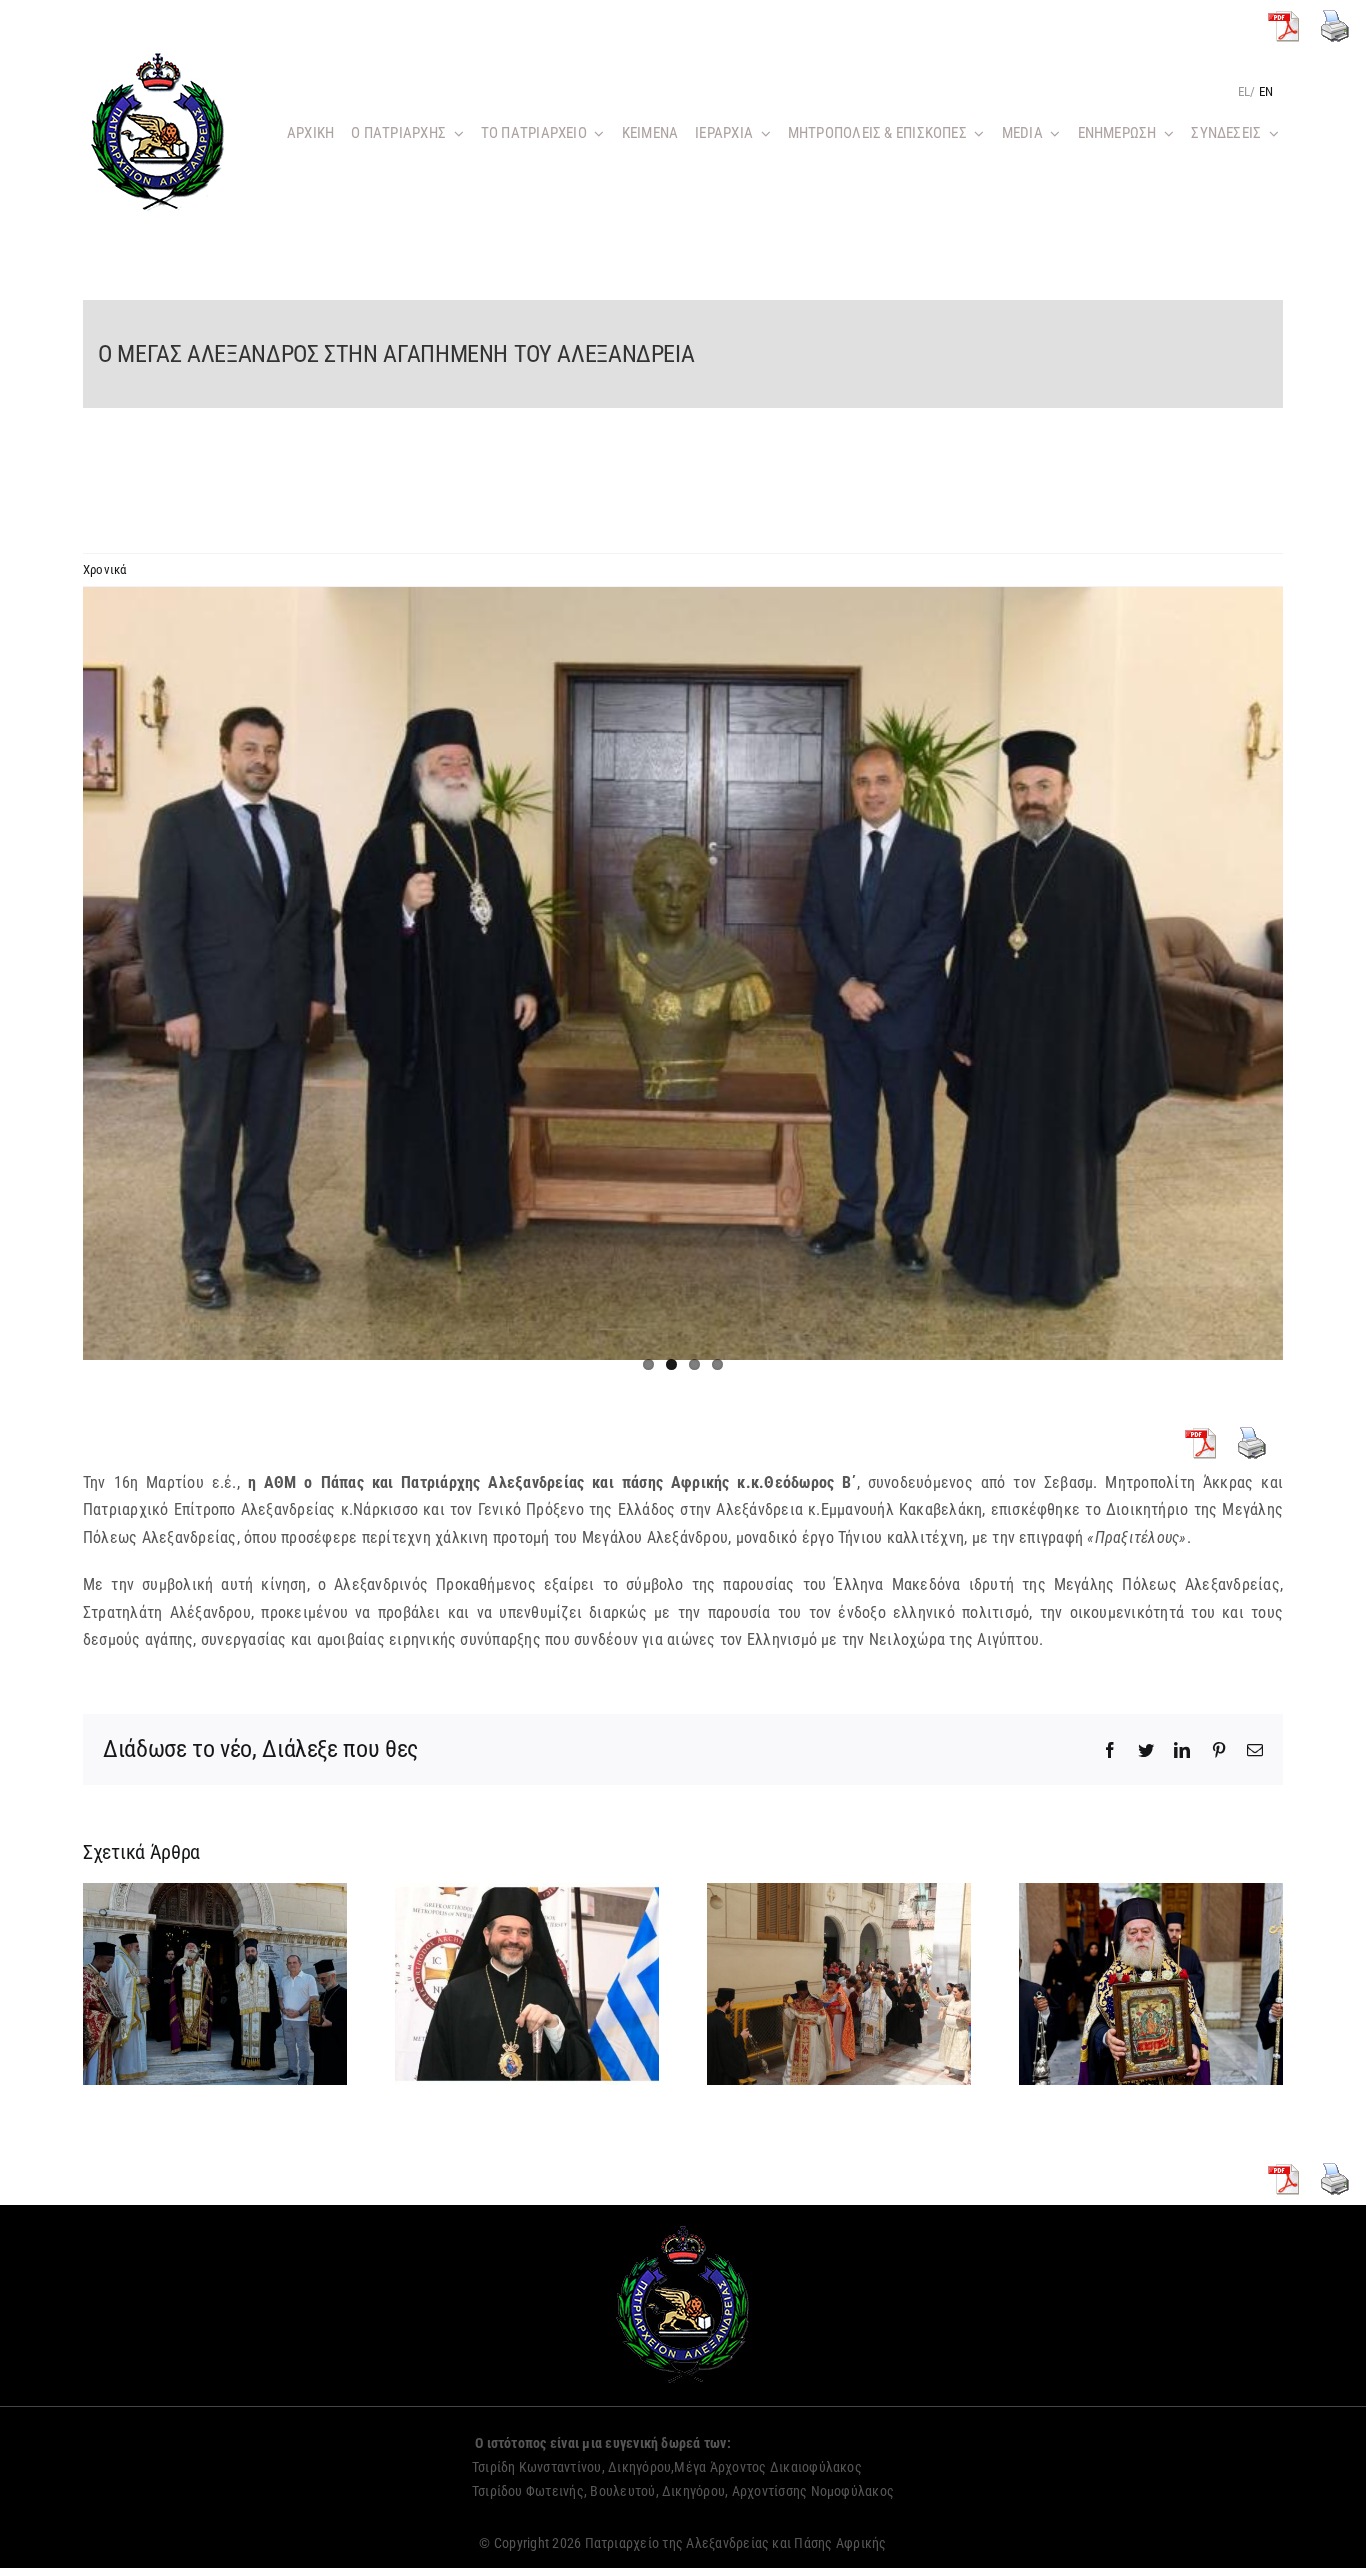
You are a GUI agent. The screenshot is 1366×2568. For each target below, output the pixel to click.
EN (1266, 91)
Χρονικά (105, 569)
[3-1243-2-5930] (683, 973)
